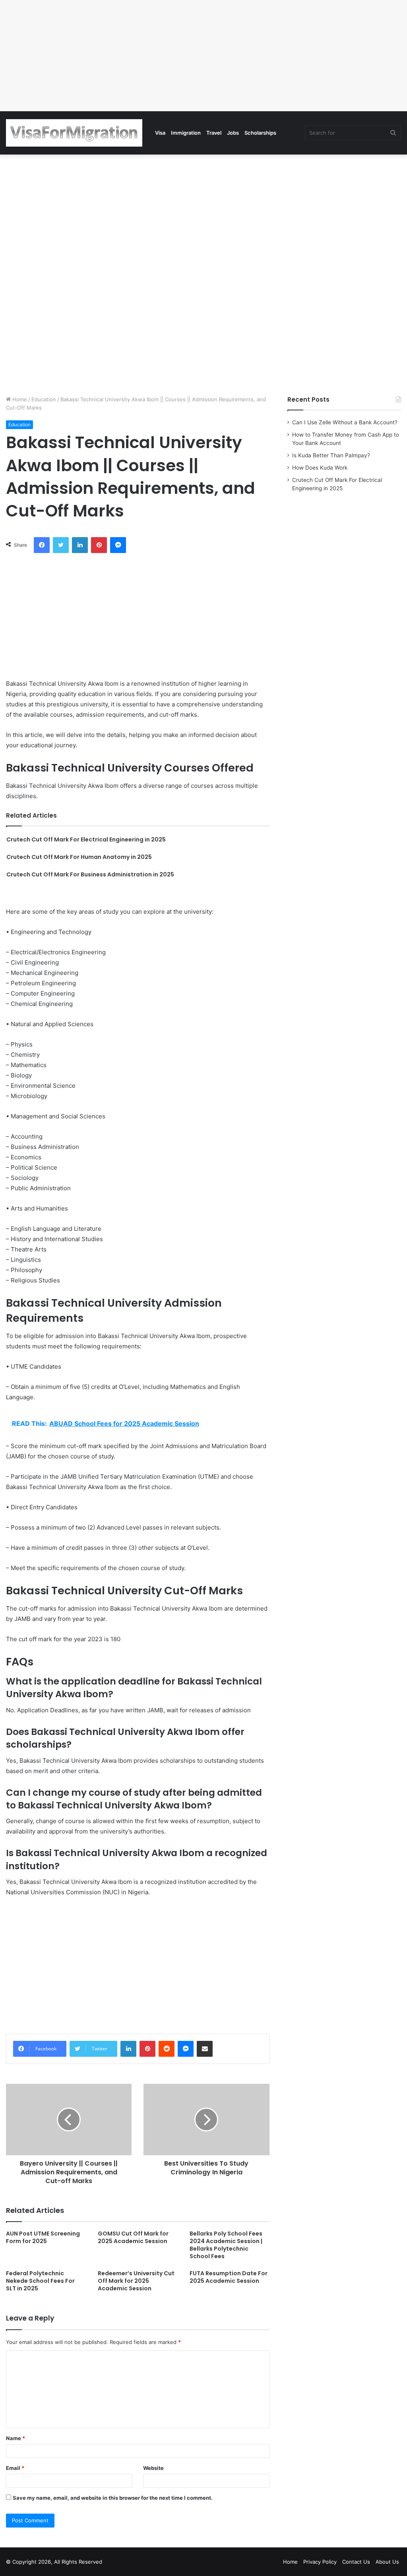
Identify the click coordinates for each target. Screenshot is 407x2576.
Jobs (233, 133)
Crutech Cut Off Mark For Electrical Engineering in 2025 (86, 839)
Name (16, 2438)
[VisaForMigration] (74, 133)
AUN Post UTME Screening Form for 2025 (43, 2237)
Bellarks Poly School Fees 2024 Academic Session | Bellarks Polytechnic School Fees (226, 2245)
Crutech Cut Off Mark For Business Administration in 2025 (90, 874)
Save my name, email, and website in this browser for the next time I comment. (113, 2498)
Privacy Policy (320, 2562)
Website (153, 2468)
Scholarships (260, 133)
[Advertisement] (203, 56)
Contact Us (356, 2562)
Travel (214, 133)
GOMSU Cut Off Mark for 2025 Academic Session (133, 2237)
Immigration (186, 133)
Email (15, 2468)
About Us (387, 2562)
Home (19, 399)
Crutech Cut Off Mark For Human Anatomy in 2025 (79, 857)
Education (44, 399)
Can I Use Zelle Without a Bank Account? (345, 422)
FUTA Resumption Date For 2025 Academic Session (229, 2277)
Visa (160, 133)
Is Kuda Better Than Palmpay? (331, 455)
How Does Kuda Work (320, 468)
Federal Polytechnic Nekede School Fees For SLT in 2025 (40, 2281)
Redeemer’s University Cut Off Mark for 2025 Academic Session (136, 2281)
